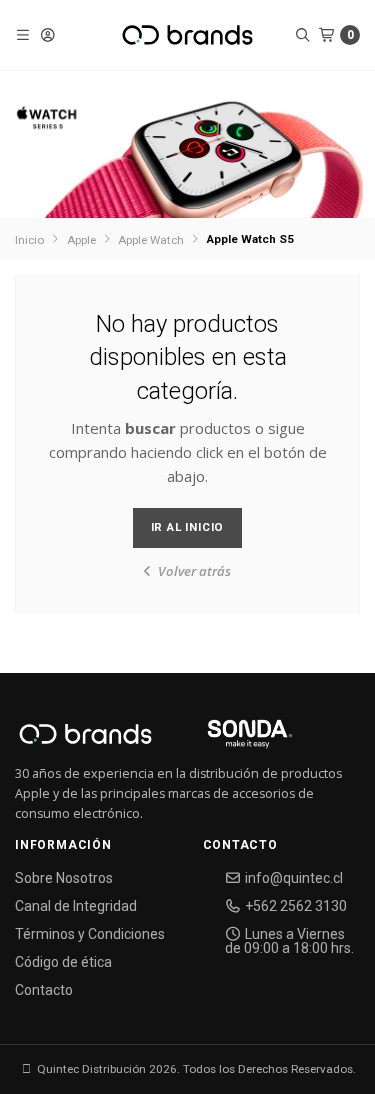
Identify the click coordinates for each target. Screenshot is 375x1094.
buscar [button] (150, 428)
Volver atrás (193, 571)
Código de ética (63, 962)
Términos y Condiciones (90, 934)
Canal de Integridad (76, 906)
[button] (23, 35)
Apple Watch (151, 240)
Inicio (29, 240)
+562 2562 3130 (294, 906)
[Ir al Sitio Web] (226, 740)
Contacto (44, 990)
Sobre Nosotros (64, 878)
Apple (81, 240)
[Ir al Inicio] (187, 35)
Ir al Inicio (188, 527)
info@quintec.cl (292, 878)
